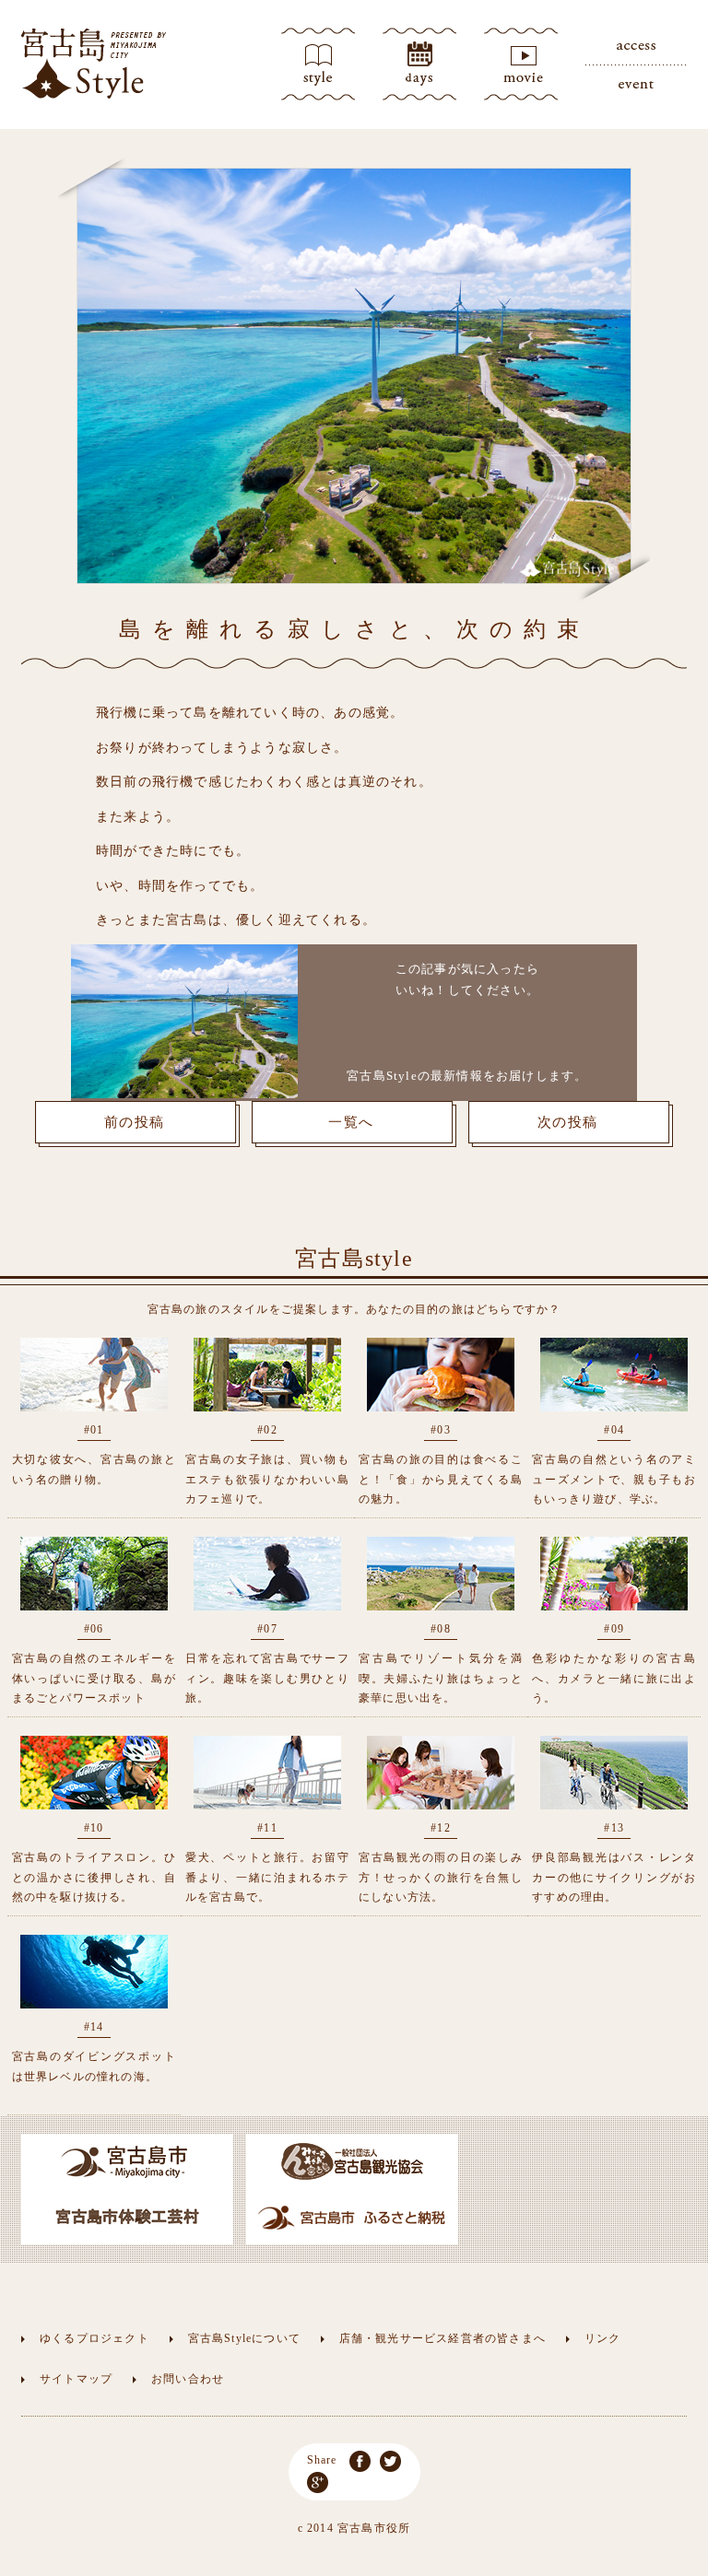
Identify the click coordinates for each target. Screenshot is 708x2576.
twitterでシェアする (390, 2461)
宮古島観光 (94, 64)
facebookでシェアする (360, 2461)
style (318, 64)
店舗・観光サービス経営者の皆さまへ (442, 2338)
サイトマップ (76, 2379)
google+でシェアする (318, 2482)
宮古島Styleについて (244, 2338)
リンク (603, 2338)
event (636, 83)
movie (521, 64)
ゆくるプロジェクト (94, 2338)
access (636, 46)
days (419, 64)
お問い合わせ (188, 2379)
